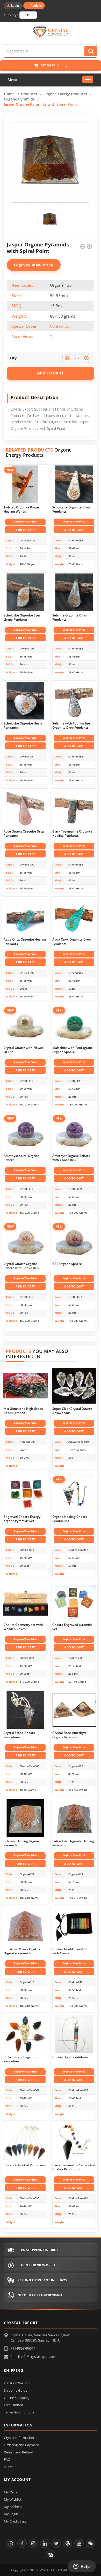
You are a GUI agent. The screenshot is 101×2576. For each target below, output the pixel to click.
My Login (11, 2514)
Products (29, 94)
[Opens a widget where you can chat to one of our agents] (82, 2567)
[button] (64, 67)
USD (27, 15)
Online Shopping (17, 2398)
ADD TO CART (51, 373)
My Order (11, 2492)
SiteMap (10, 2467)
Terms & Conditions (19, 2412)
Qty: (14, 358)
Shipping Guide (16, 2390)
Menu (12, 80)
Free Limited (13, 2405)
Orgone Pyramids (19, 99)
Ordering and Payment (21, 2445)
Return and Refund (19, 2452)
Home (9, 94)
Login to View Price (34, 265)
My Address (13, 2507)
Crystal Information (19, 2438)
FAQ (7, 2459)
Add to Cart (25, 530)
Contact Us (60, 326)
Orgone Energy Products (65, 94)
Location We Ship (17, 2383)
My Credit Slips (15, 2521)
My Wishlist (13, 2499)
